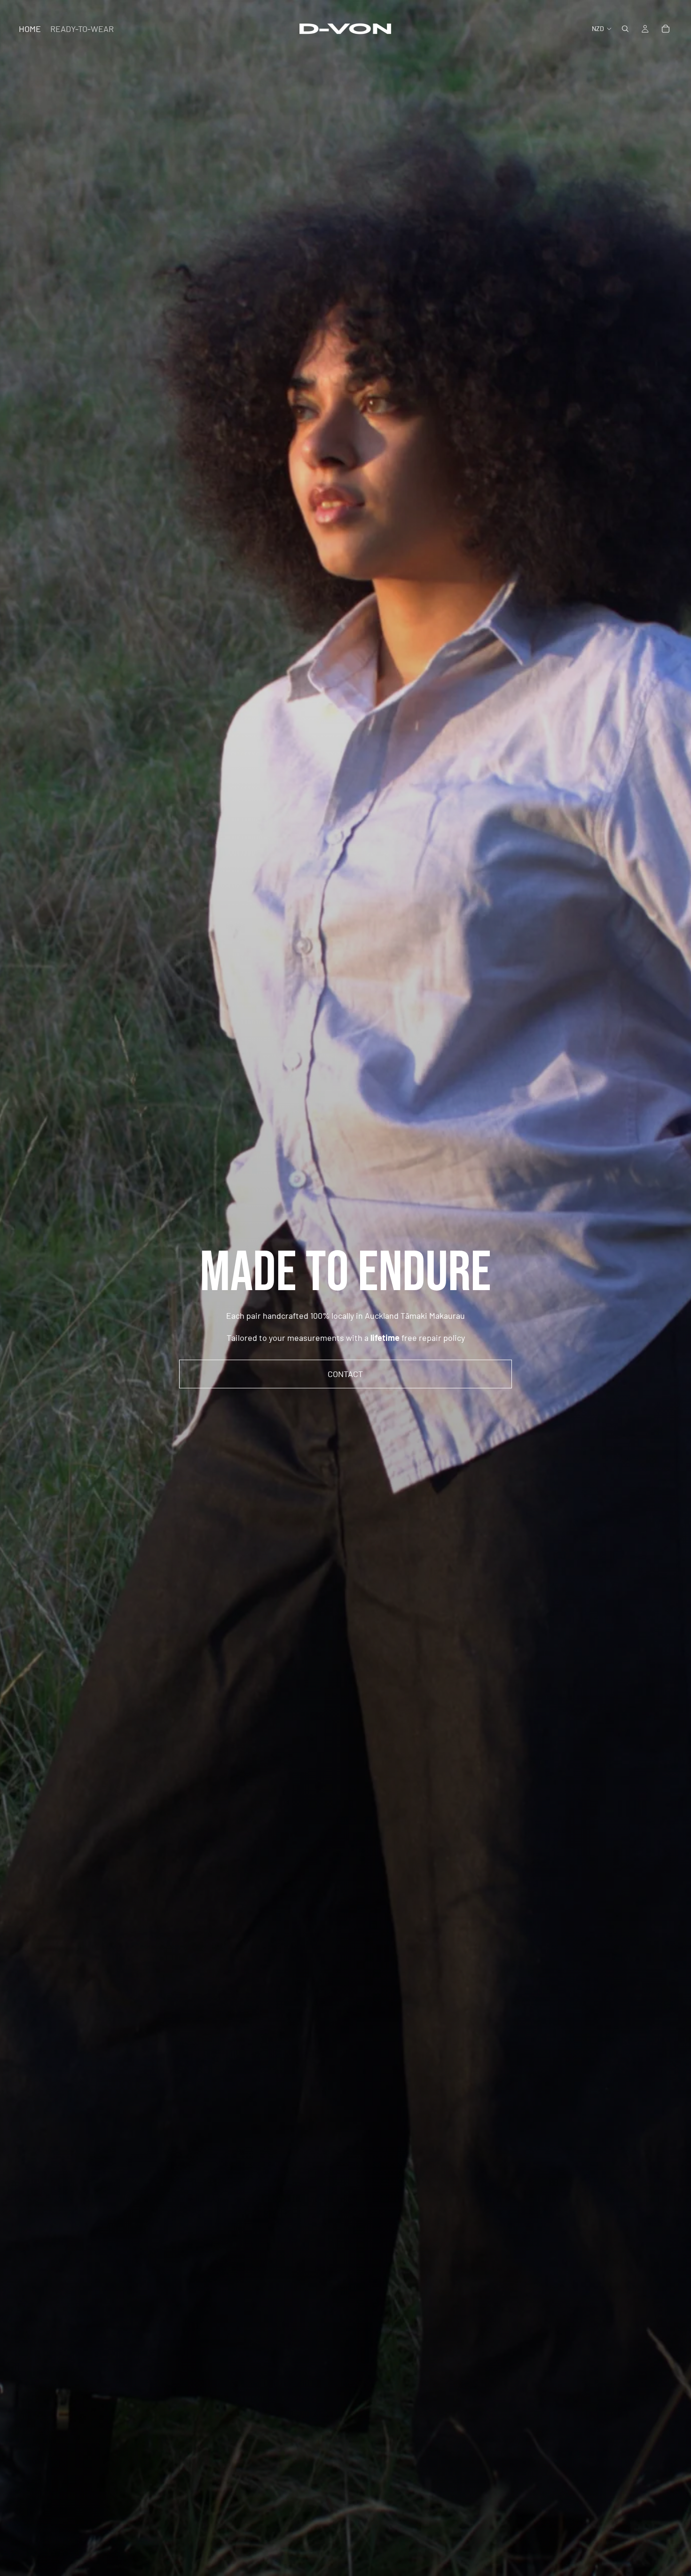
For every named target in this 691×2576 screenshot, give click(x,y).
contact (345, 1374)
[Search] (625, 29)
